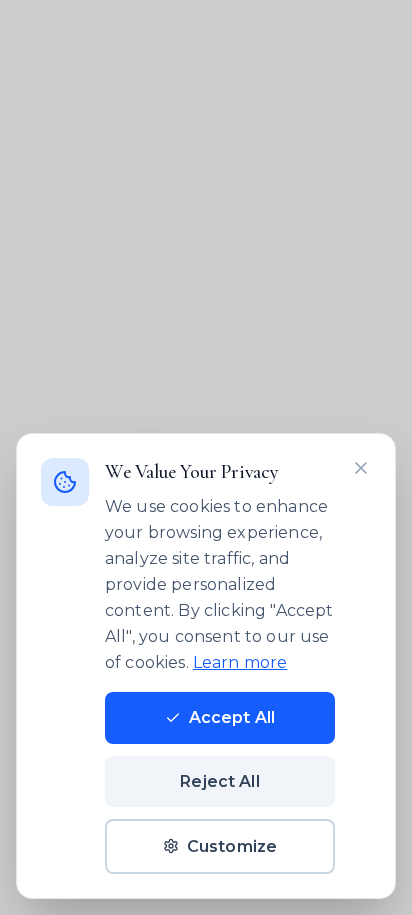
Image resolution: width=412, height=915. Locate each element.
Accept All (232, 717)
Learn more (240, 662)
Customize (232, 846)
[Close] (361, 468)
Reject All (220, 781)
